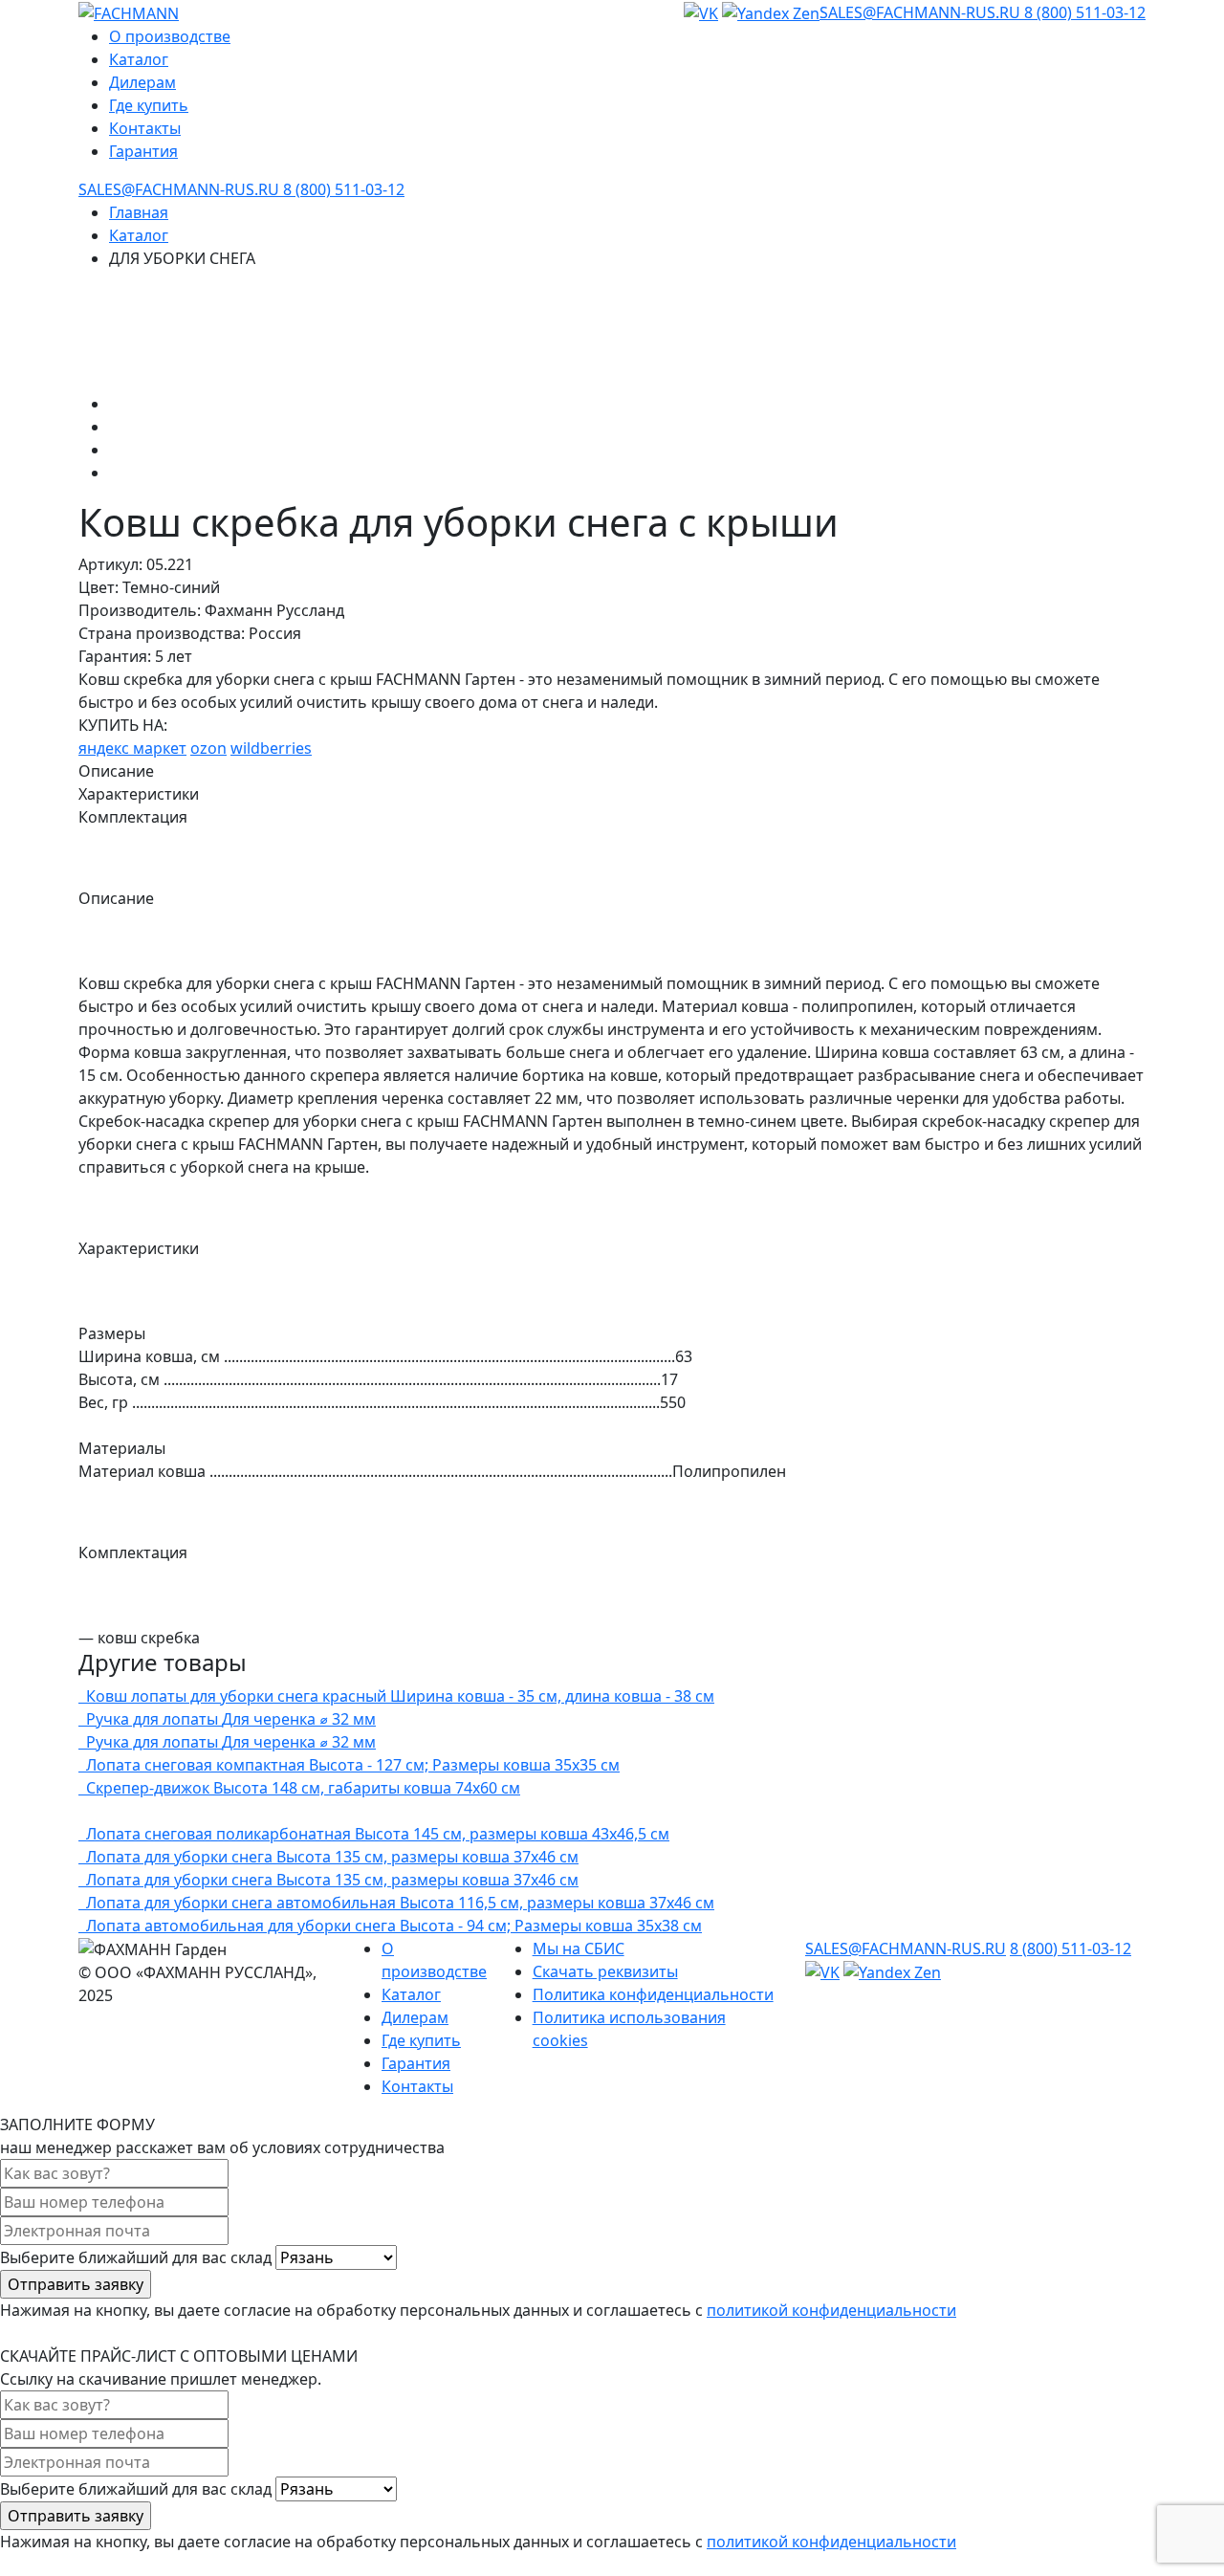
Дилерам (142, 82)
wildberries (271, 748)
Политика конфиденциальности (653, 1994)
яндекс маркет (132, 748)
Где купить (149, 105)
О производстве (170, 36)
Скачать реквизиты (605, 1971)
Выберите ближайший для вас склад (138, 2257)
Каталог (139, 59)
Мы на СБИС (579, 1949)
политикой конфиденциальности (831, 2310)
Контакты (145, 128)
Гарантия (143, 151)
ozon (208, 748)
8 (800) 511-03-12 (1085, 12)
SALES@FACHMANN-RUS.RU (922, 12)
